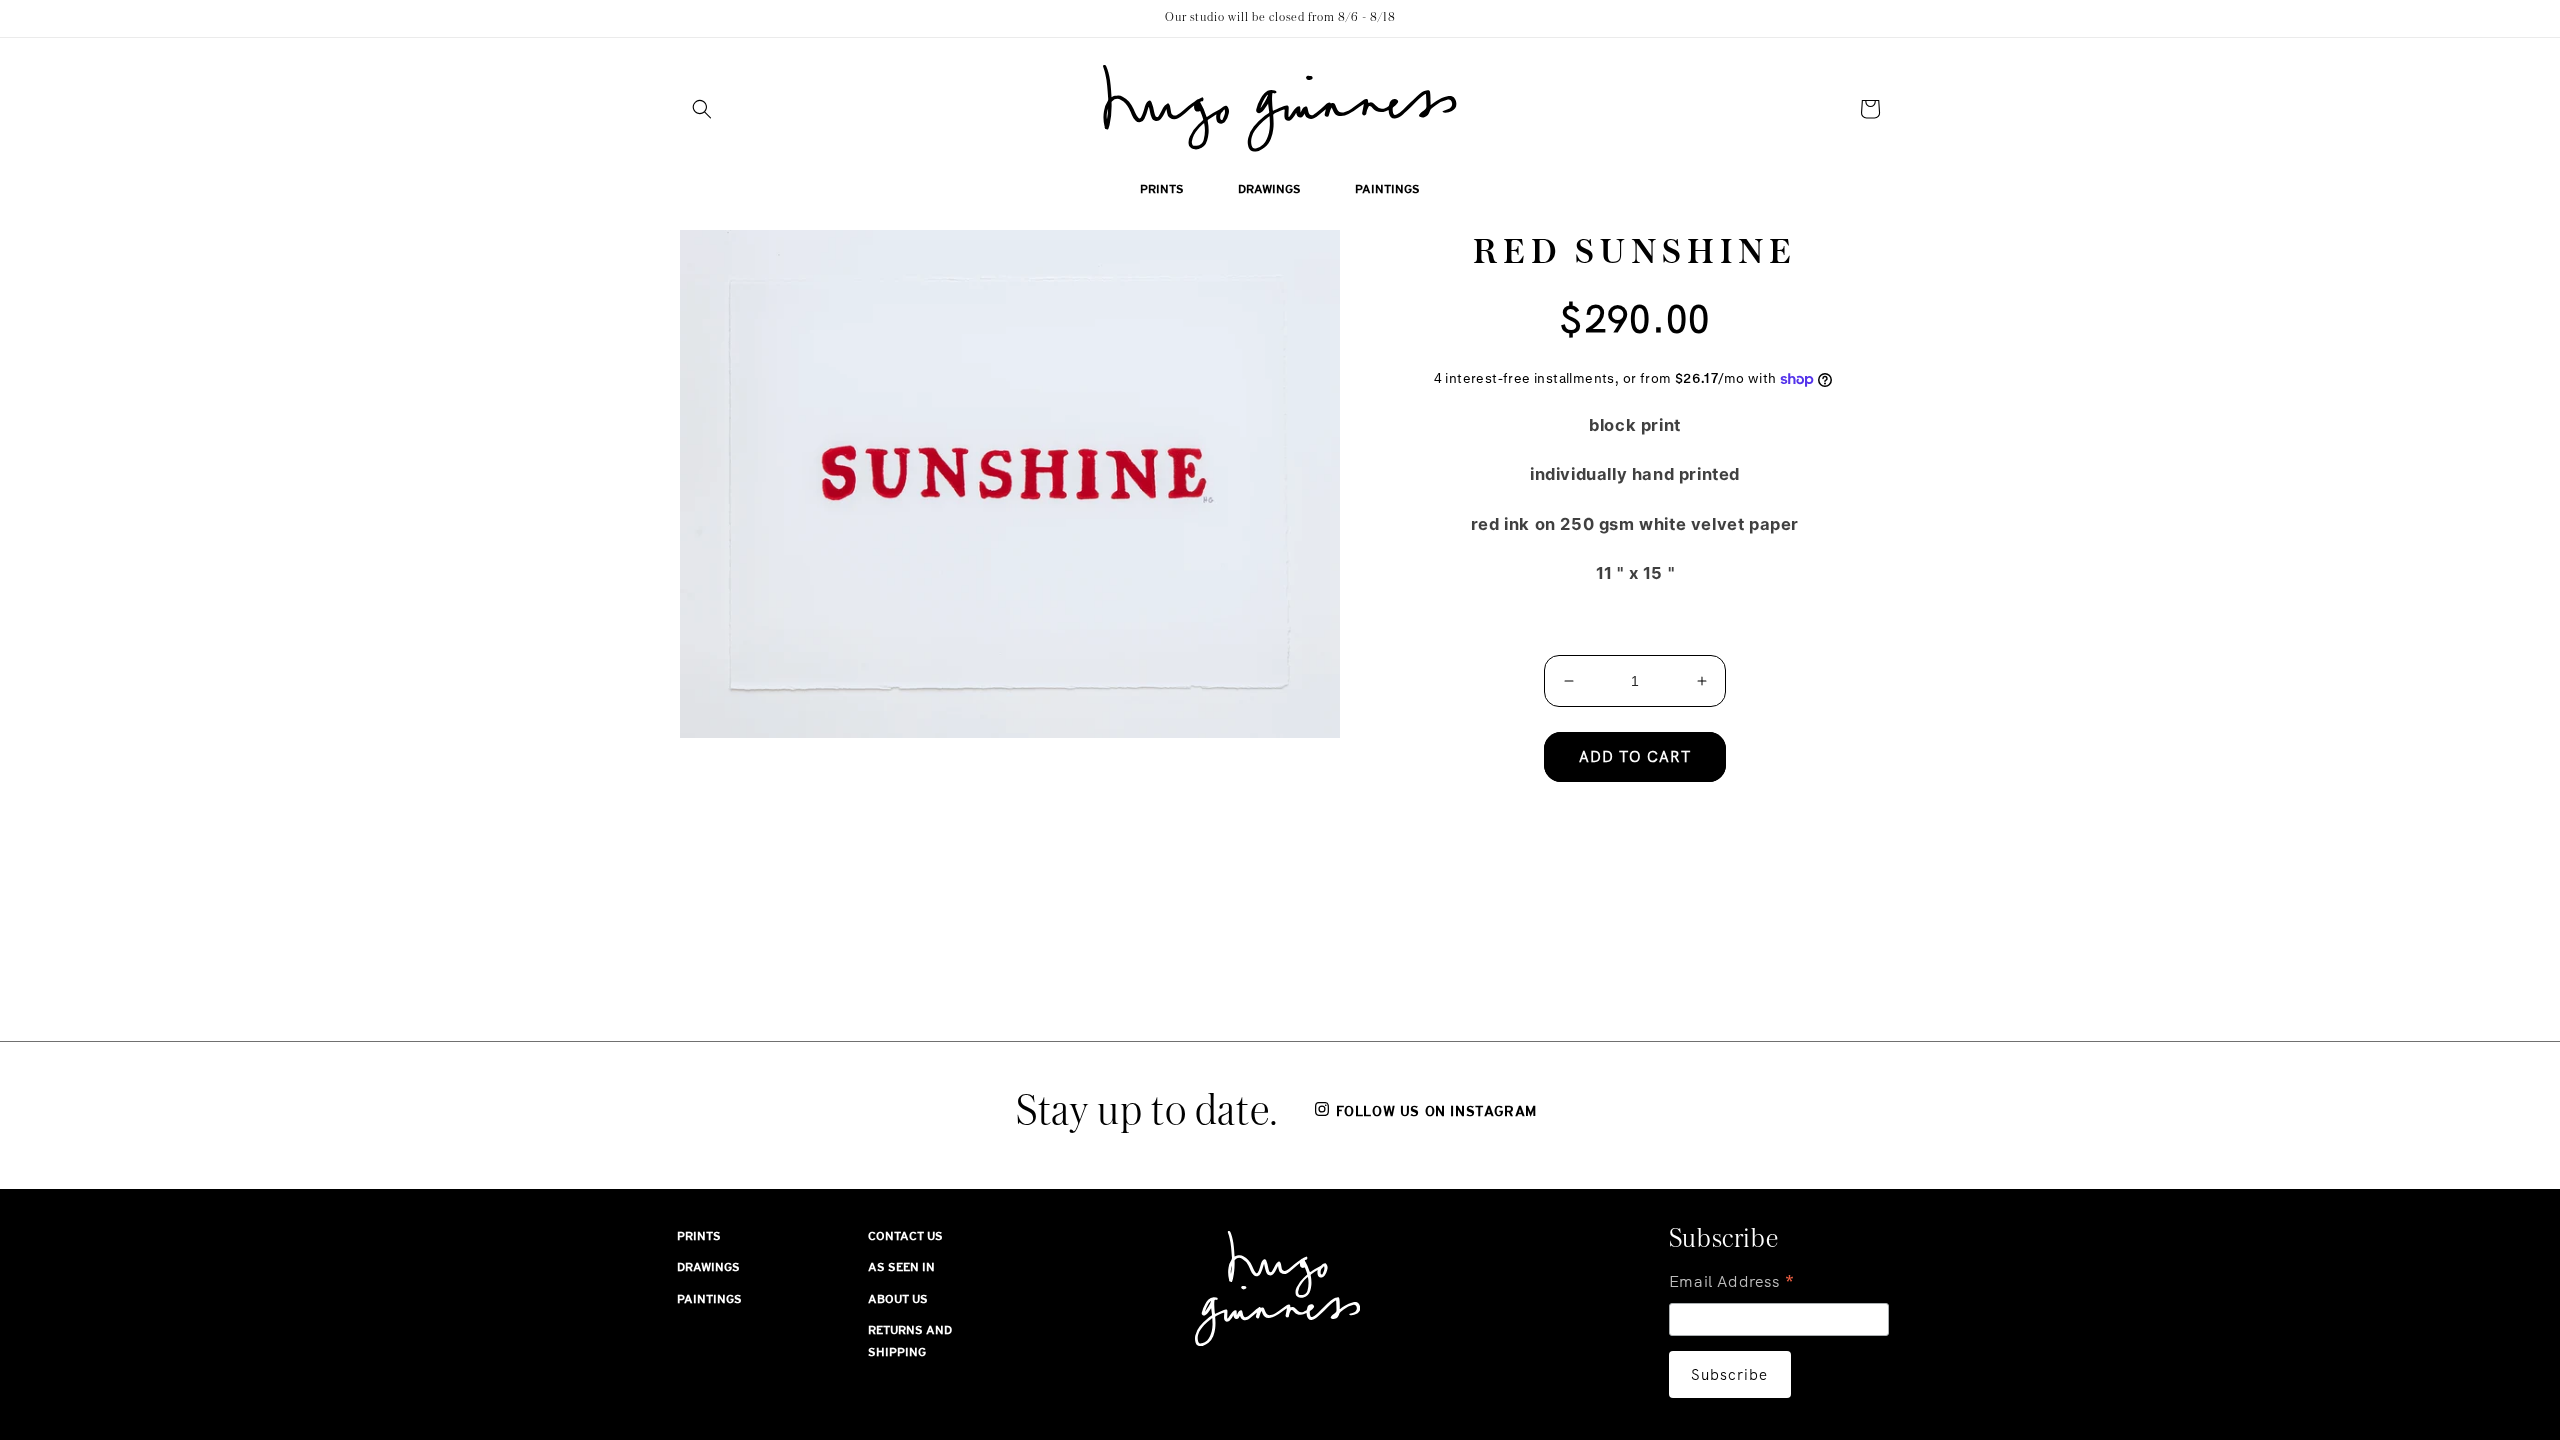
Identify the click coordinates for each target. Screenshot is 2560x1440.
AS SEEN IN (901, 1267)
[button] (702, 109)
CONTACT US (905, 1236)
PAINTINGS (709, 1299)
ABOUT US (898, 1299)
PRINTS (699, 1236)
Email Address (1732, 1283)
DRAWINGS (708, 1267)
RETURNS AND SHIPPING (910, 1341)
